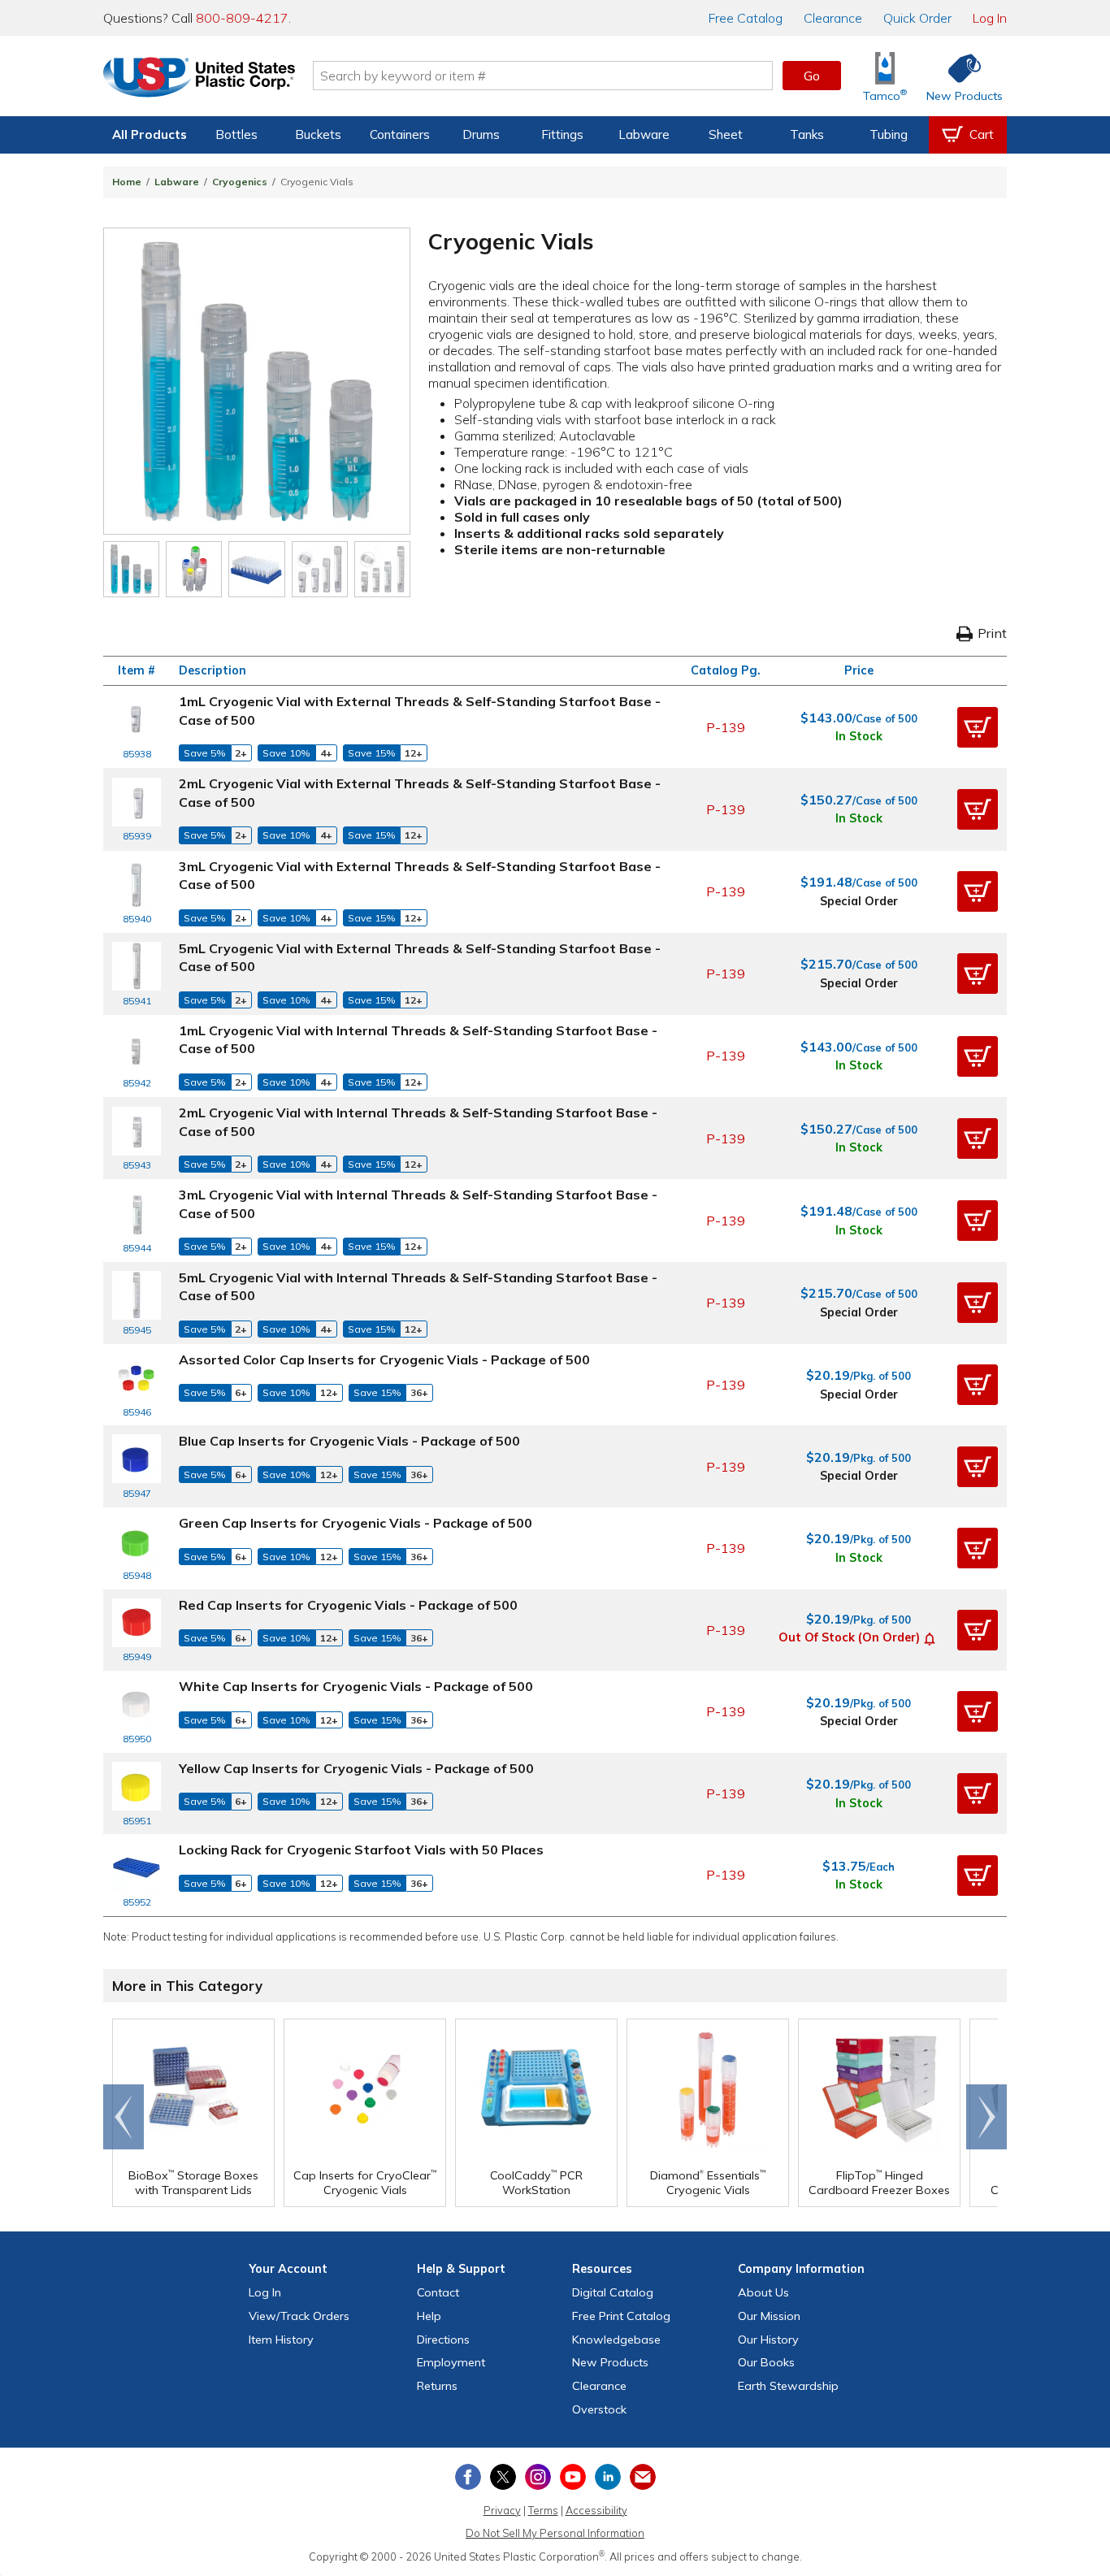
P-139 (726, 727)
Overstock (599, 2409)
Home (127, 182)
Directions (443, 2340)
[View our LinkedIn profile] (608, 2477)
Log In (990, 18)
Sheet (726, 134)
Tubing (889, 134)
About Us (763, 2292)
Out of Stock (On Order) (849, 1637)
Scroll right (986, 2117)
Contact (438, 2292)
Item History (281, 2340)
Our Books (766, 2362)
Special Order (859, 901)
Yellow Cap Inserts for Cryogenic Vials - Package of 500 (356, 1768)
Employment (451, 2362)
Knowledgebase (616, 2340)
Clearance (833, 18)
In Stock (859, 736)
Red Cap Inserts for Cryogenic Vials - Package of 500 (348, 1605)
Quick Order (917, 18)
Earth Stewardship (788, 2386)
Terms (543, 2510)
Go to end (124, 2117)
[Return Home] (199, 79)
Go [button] (812, 76)
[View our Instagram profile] (538, 2477)
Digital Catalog (613, 2292)
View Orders (299, 2316)
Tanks (807, 134)
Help (429, 2316)
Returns (437, 2386)
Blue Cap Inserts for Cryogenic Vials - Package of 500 (349, 1441)
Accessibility (596, 2510)
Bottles (236, 134)
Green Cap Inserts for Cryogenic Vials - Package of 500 (356, 1523)
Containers (400, 134)
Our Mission (769, 2316)
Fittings (562, 134)
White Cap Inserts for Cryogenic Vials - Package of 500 (356, 1686)
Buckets (318, 134)
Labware (644, 134)
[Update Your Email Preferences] (643, 2477)
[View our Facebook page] (468, 2477)
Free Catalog (621, 2316)
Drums (481, 134)
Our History (768, 2340)
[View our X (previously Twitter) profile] (503, 2477)
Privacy (502, 2510)
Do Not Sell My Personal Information (555, 2533)
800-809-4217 (242, 18)
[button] (978, 727)
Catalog (746, 18)
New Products (610, 2362)
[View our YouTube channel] (573, 2477)
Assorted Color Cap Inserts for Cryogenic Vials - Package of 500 (384, 1360)
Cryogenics (240, 182)
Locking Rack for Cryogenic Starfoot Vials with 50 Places (361, 1850)
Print (992, 633)
